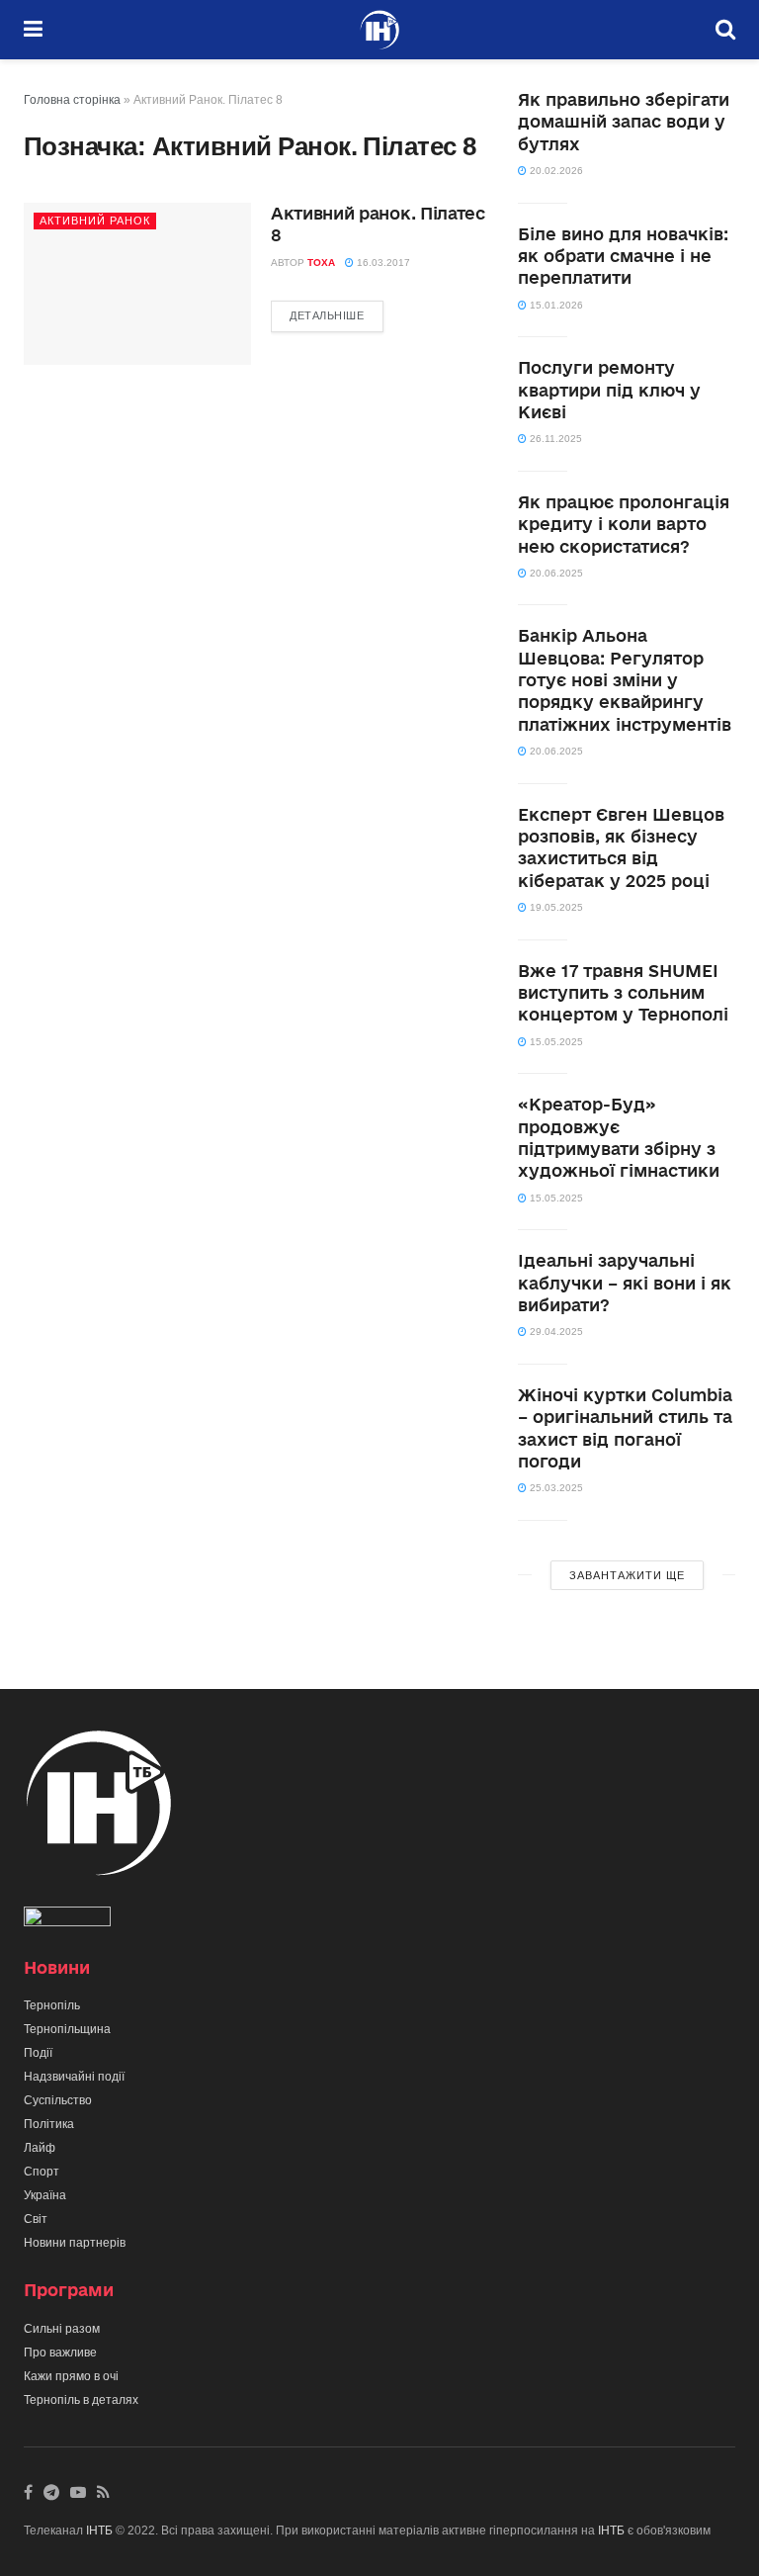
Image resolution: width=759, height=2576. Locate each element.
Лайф (40, 2148)
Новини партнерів (75, 2243)
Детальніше (327, 315)
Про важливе (60, 2353)
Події (38, 2053)
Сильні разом (62, 2329)
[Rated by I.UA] (67, 1920)
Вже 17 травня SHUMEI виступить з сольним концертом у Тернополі (623, 993)
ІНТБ (99, 2531)
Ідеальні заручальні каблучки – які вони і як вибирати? (625, 1283)
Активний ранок (95, 221)
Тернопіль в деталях (81, 2400)
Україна (45, 2195)
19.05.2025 (555, 907)
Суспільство (58, 2100)
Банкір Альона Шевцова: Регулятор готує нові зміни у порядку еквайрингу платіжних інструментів (625, 680)
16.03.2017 (382, 263)
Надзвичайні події (74, 2077)
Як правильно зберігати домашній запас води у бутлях (624, 122)
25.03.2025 (555, 1488)
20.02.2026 (555, 171)
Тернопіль (52, 2005)
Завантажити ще (627, 1575)
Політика (49, 2124)
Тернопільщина (67, 2029)
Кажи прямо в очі (71, 2376)
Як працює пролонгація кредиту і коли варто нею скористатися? (624, 524)
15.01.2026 (555, 305)
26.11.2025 (554, 439)
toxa (321, 263)
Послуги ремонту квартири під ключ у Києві (609, 390)
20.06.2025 (555, 573)
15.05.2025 (555, 1042)
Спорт (42, 2172)
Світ (36, 2219)
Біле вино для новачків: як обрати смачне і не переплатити (623, 256)
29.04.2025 (555, 1332)
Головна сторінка (72, 100)
